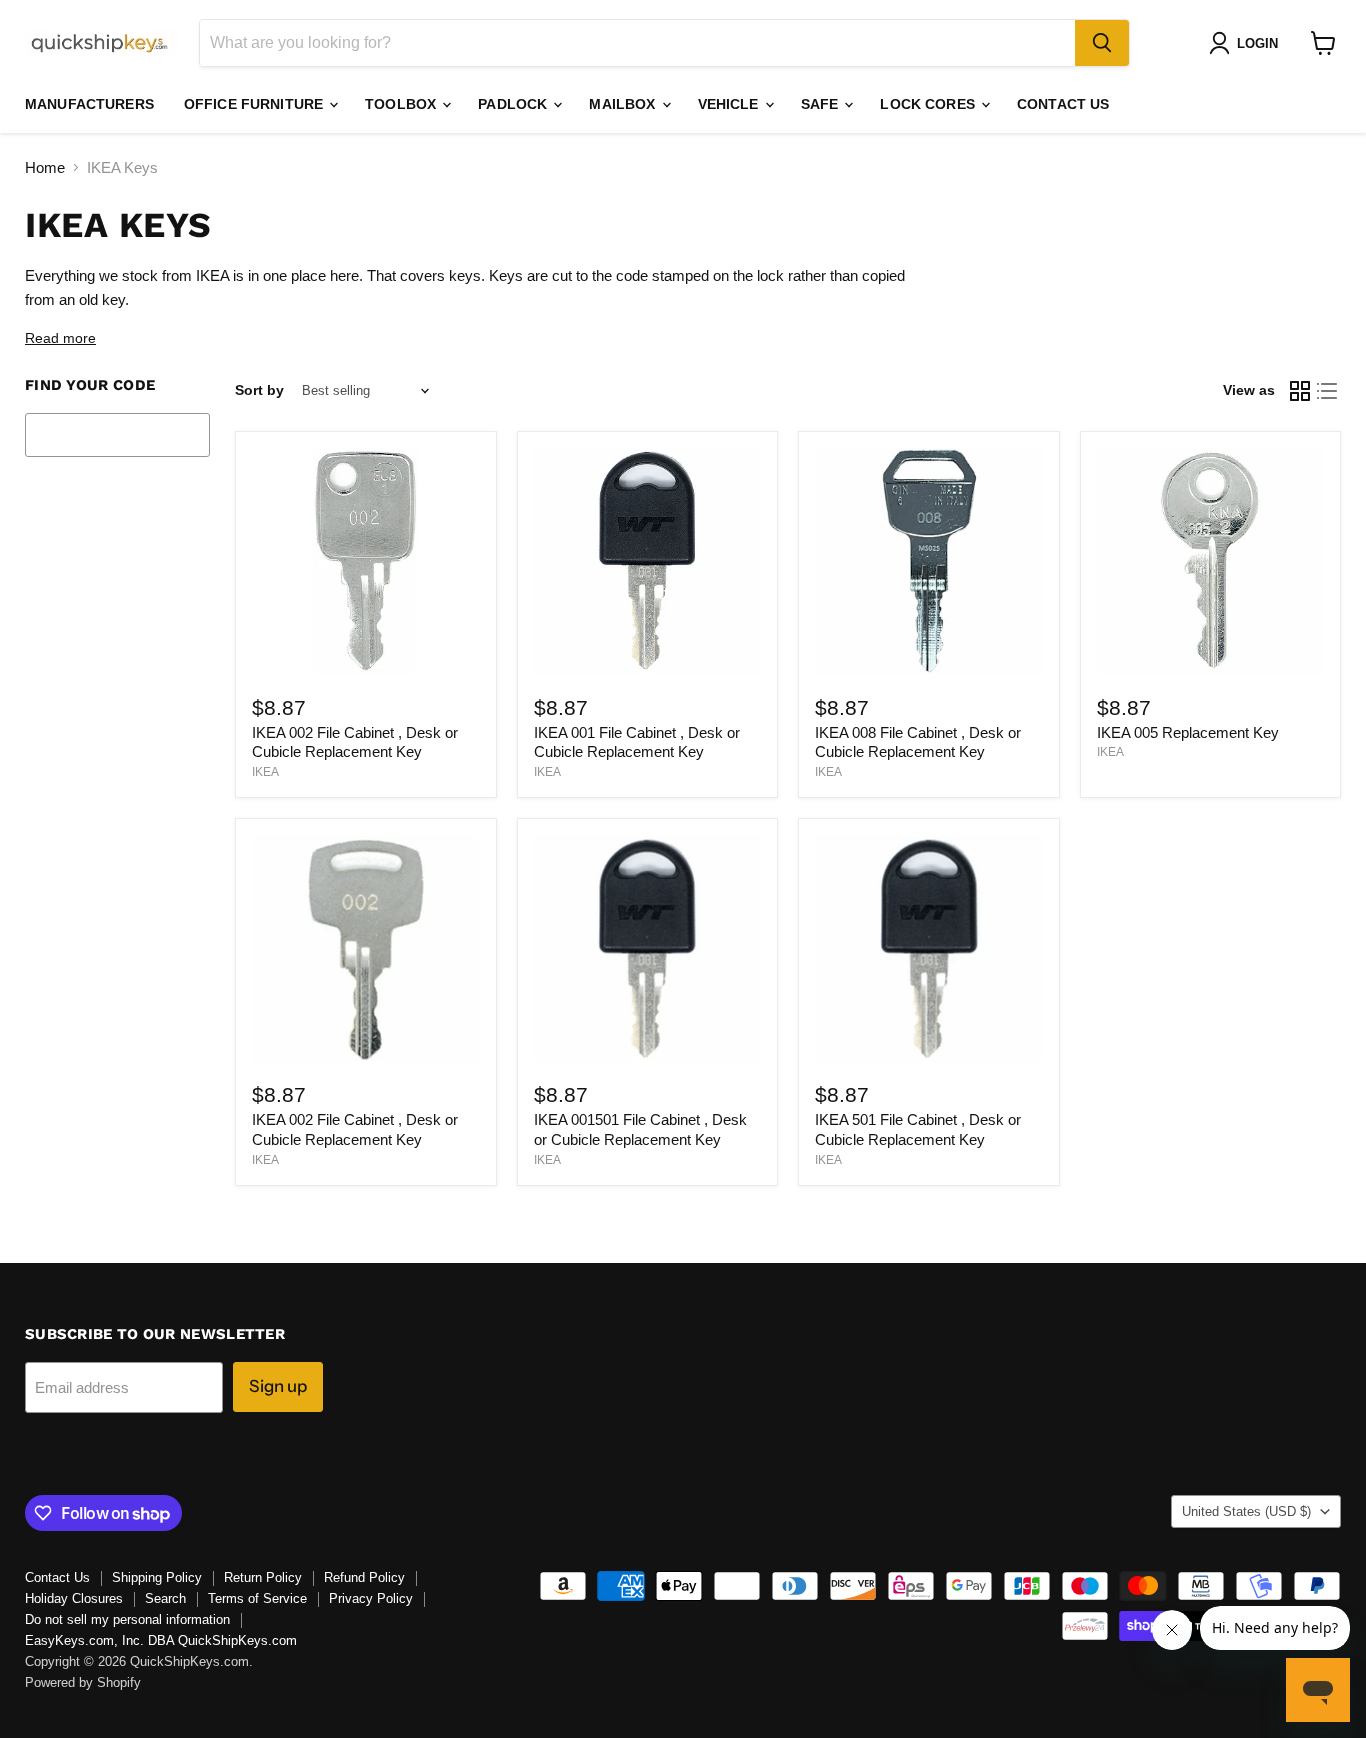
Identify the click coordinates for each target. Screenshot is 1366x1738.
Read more (60, 338)
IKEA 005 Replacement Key (1188, 732)
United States (1246, 1511)
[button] (1247, 43)
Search (165, 1598)
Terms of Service (257, 1598)
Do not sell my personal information (127, 1619)
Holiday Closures (74, 1598)
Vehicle (730, 104)
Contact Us (1063, 104)
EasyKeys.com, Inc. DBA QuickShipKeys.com (161, 1640)
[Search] (1102, 43)
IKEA (265, 772)
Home (45, 167)
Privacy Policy (371, 1598)
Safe (822, 104)
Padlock (514, 104)
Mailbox (624, 104)
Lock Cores (929, 104)
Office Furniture (255, 104)
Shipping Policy (157, 1577)
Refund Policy (364, 1577)
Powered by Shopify (83, 1682)
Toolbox (402, 104)
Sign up (278, 1386)
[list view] (1328, 391)
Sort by (259, 390)
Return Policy (263, 1577)
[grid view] (1300, 391)
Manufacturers (89, 104)
